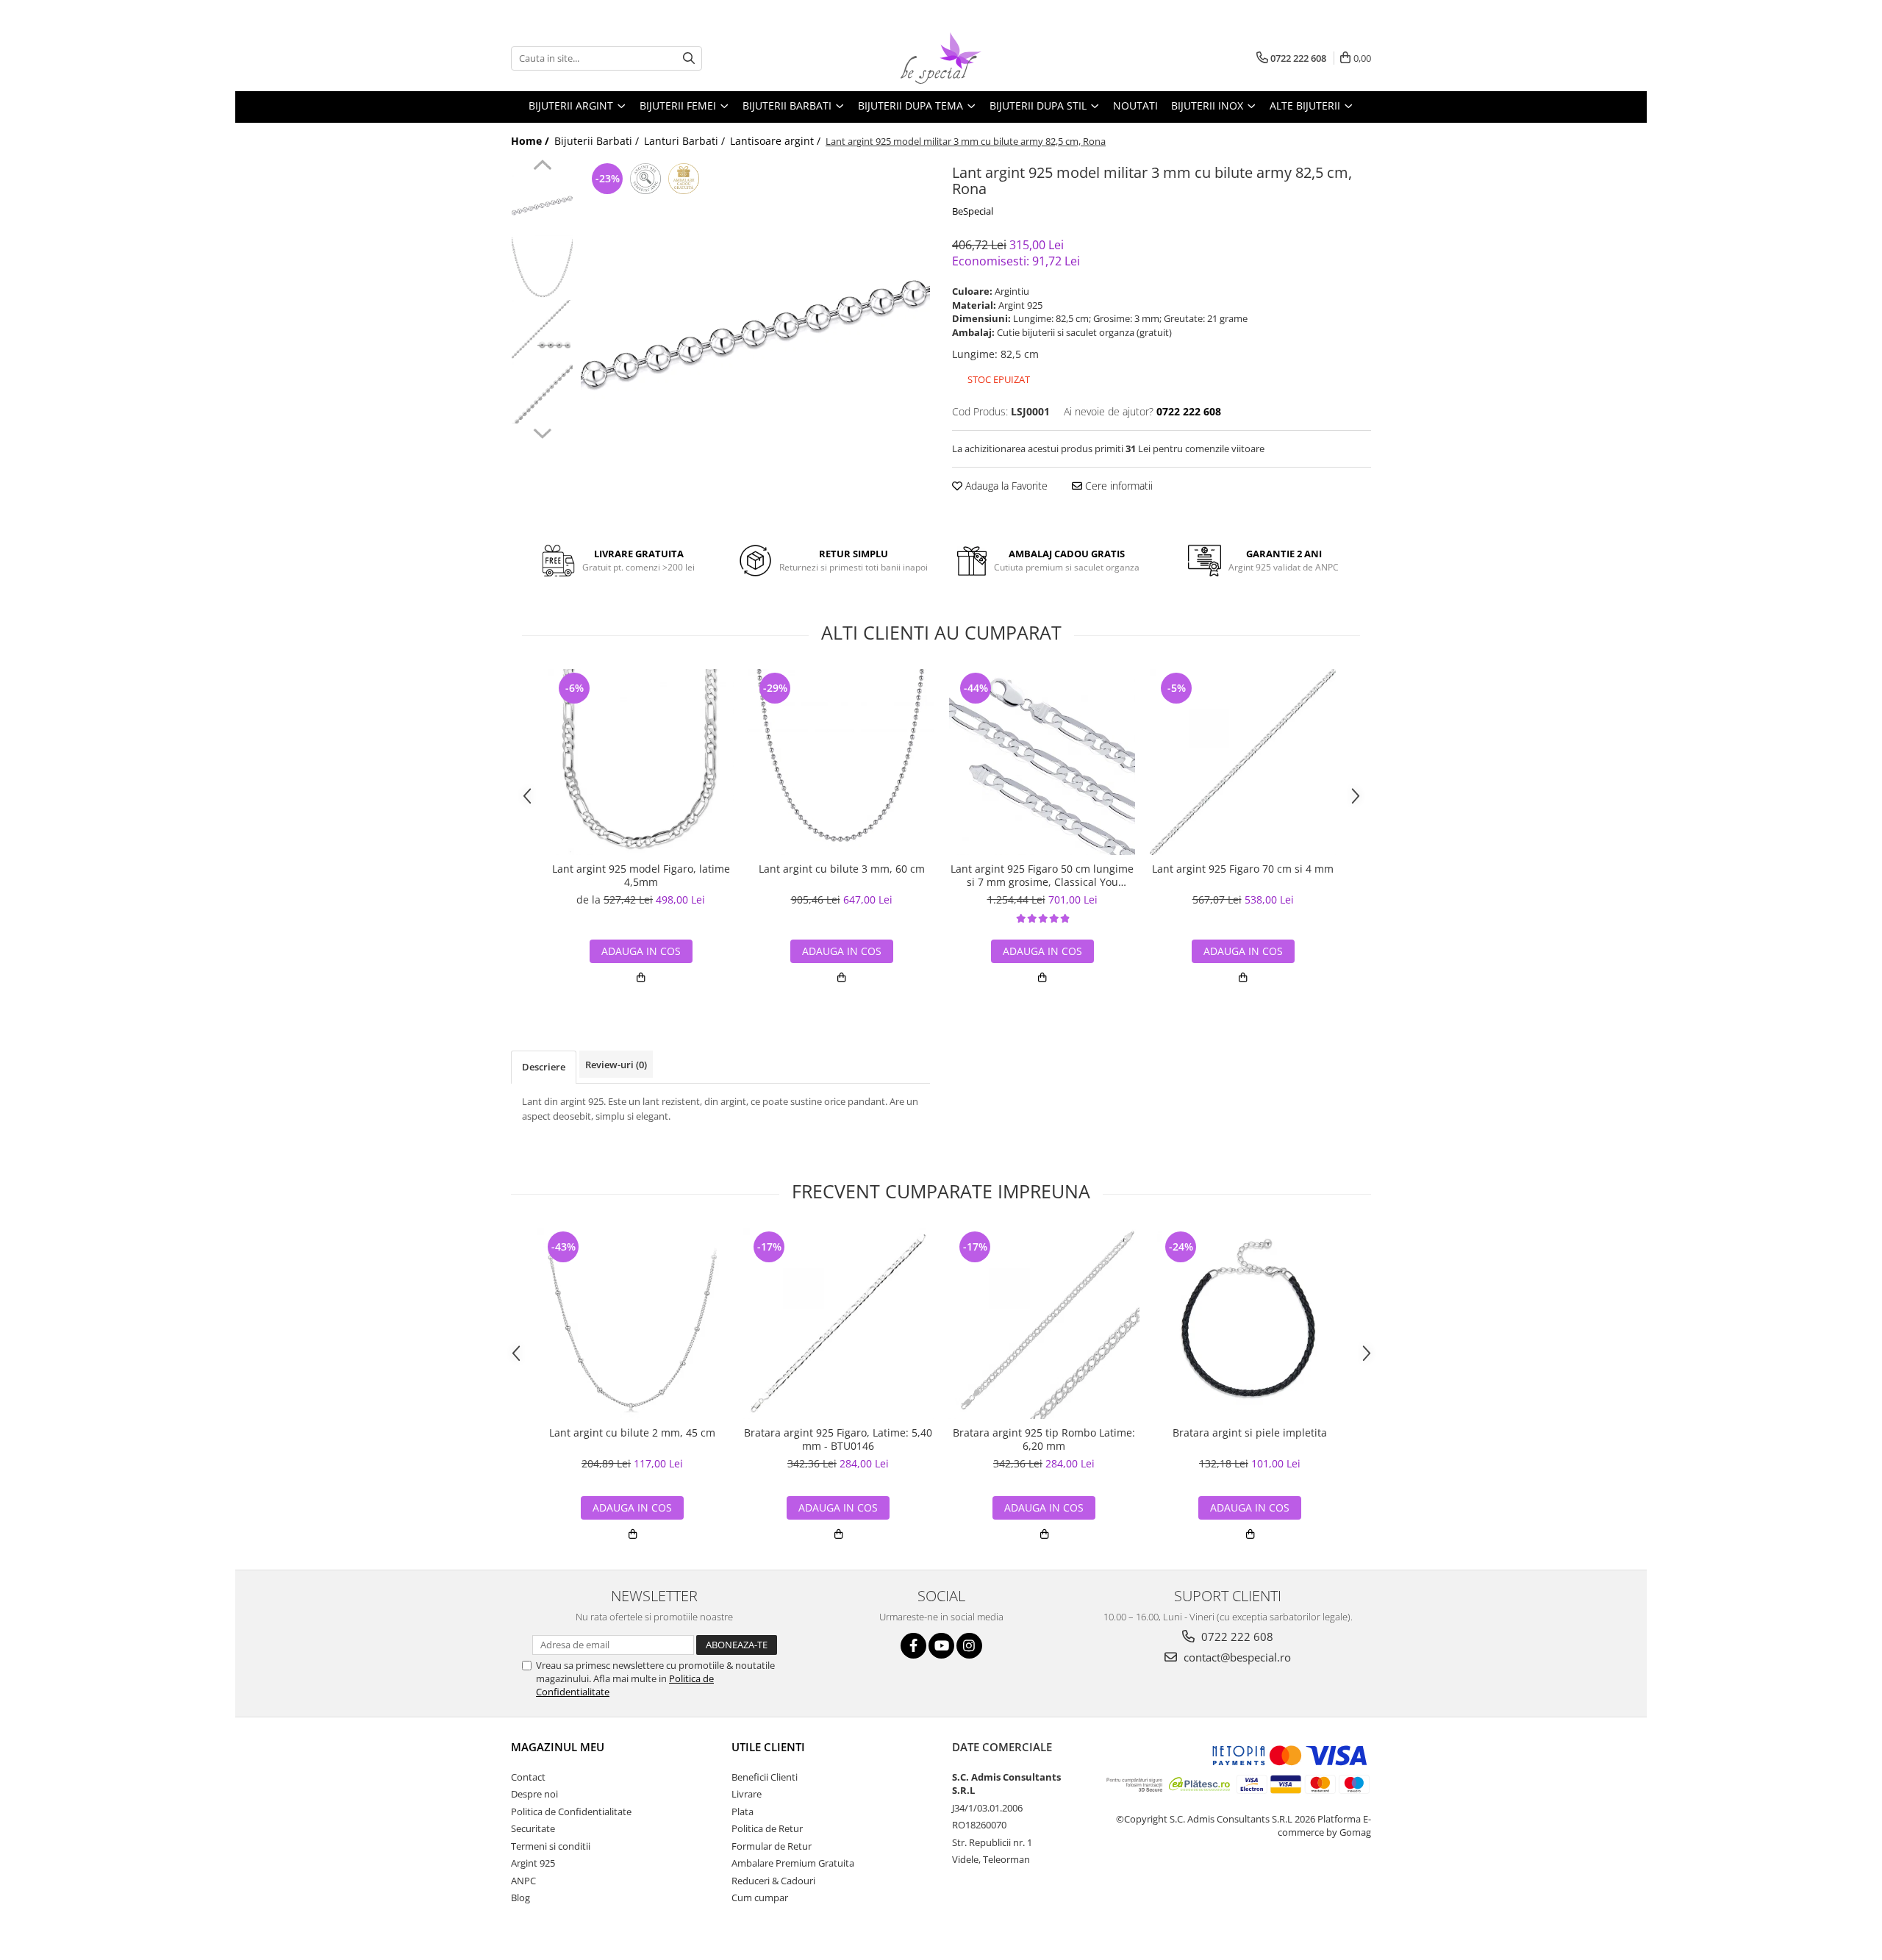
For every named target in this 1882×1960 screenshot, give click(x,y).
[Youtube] (941, 1646)
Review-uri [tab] (616, 1065)
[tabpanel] (755, 334)
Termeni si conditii (551, 1846)
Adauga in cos (842, 951)
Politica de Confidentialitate (571, 1811)
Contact (528, 1777)
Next (542, 432)
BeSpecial (973, 211)
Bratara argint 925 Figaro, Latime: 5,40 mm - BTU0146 (838, 1439)
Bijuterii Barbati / (598, 141)
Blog (520, 1898)
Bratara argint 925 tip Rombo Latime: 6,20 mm (1044, 1439)
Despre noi (534, 1794)
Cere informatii (1117, 486)
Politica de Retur (767, 1828)
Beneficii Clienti (765, 1777)
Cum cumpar (760, 1898)
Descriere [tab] (544, 1067)
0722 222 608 (1236, 1637)
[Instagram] (969, 1646)
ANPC (523, 1881)
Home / (532, 141)
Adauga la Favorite (1005, 486)
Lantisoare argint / (777, 141)
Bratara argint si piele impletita (1250, 1433)
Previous (542, 167)
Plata (743, 1811)
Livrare (747, 1794)
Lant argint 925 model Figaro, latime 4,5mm (641, 876)
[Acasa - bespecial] (941, 58)
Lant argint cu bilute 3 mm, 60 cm (842, 869)
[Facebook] (913, 1646)
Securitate (533, 1828)
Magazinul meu (558, 1747)
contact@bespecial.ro (1236, 1657)
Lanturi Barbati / (686, 141)
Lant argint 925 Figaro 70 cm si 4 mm (1243, 869)
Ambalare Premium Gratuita (793, 1863)
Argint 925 (533, 1863)
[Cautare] (689, 58)
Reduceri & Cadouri (773, 1881)
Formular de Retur (772, 1846)
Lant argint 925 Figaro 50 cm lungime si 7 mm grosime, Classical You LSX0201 (1042, 876)
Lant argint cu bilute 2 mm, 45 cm (632, 1433)
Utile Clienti (768, 1747)
